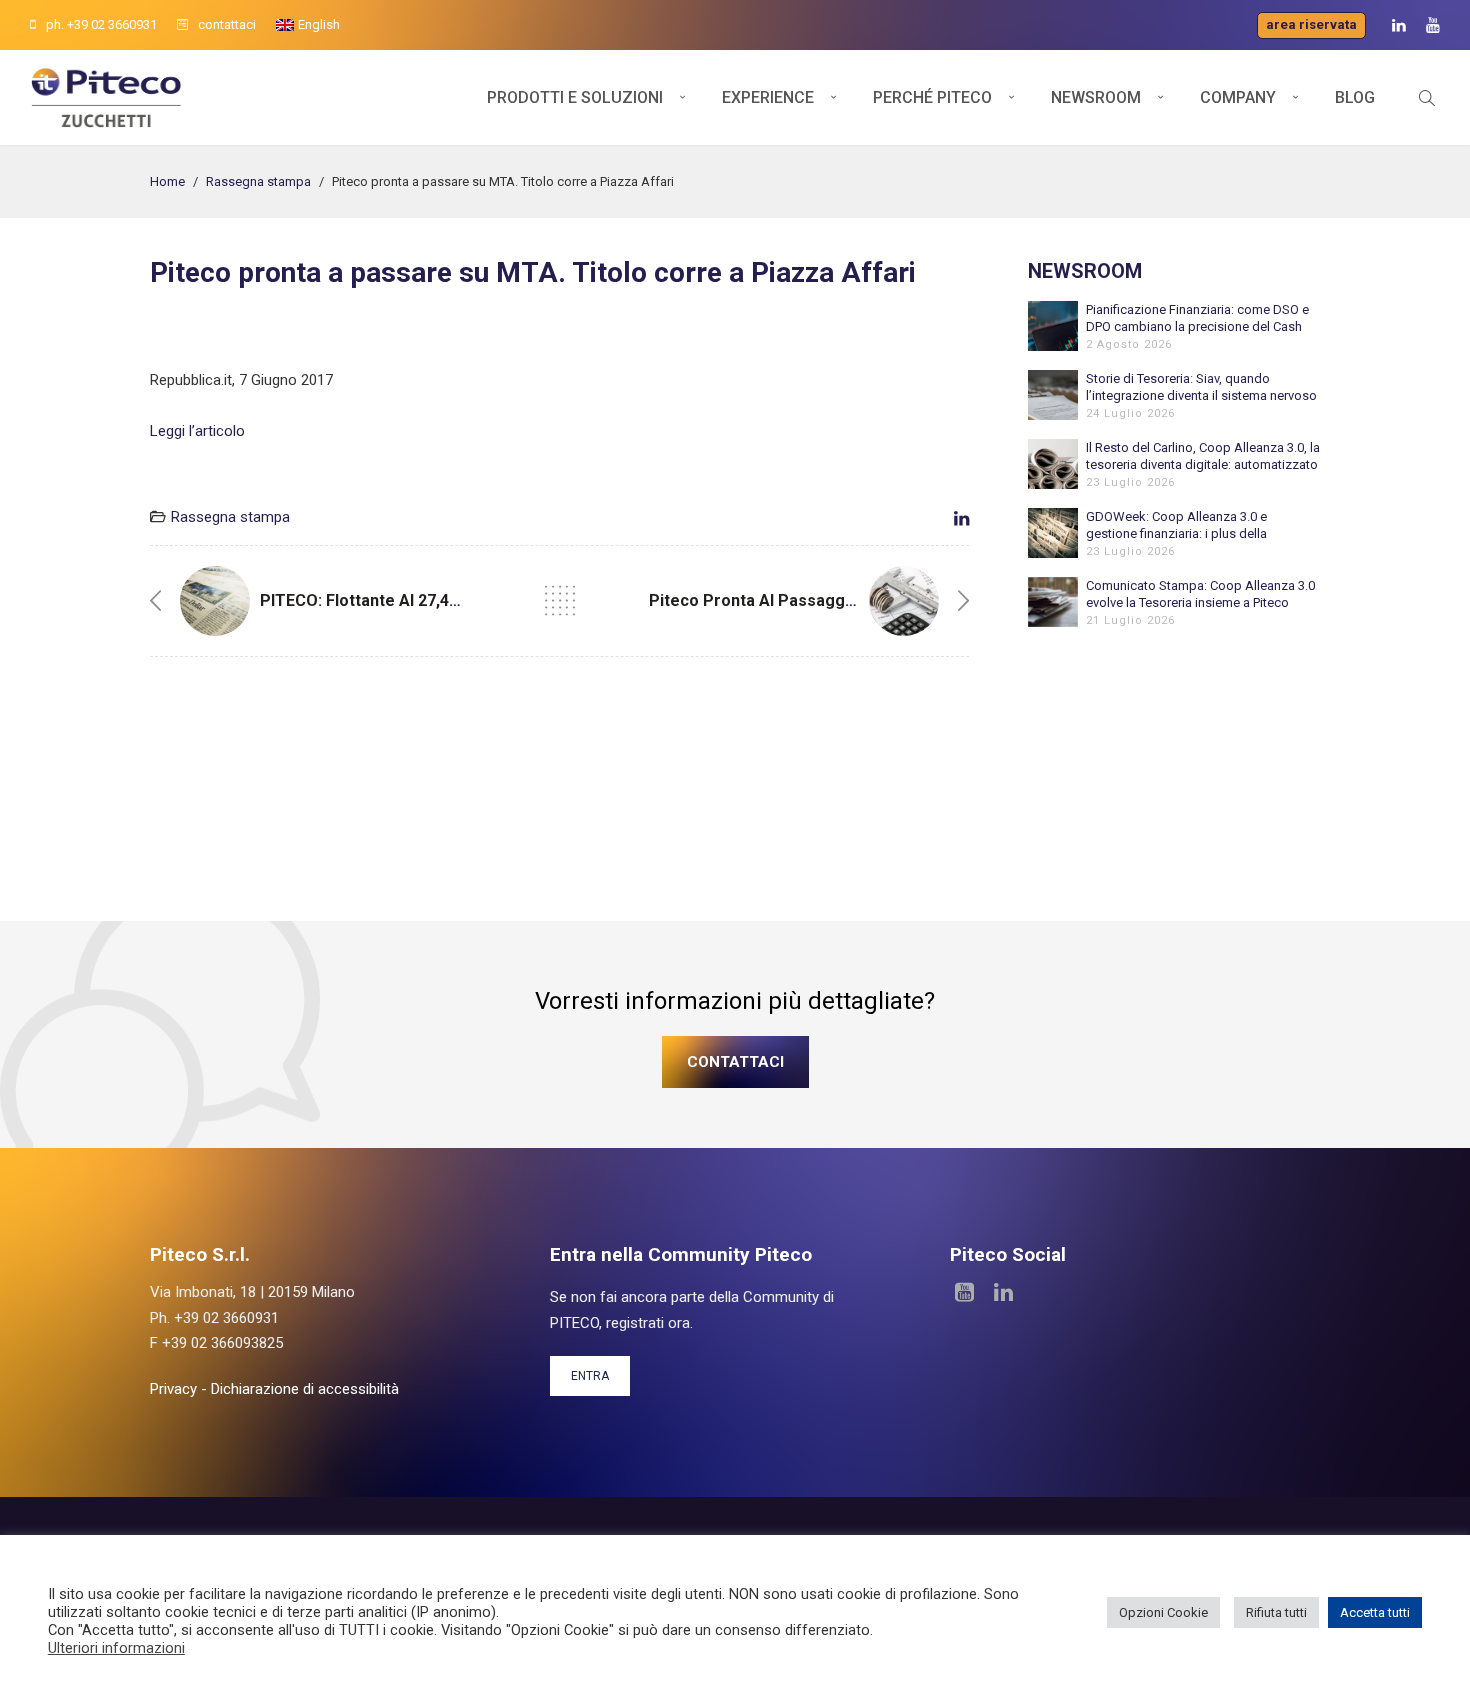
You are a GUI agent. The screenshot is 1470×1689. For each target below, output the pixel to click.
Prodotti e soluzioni (575, 97)
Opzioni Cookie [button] (1163, 1612)
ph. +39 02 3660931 (101, 24)
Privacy (173, 1389)
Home (167, 181)
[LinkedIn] (1399, 25)
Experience (768, 97)
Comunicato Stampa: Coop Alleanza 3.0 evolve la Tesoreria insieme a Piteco (1200, 594)
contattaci (227, 24)
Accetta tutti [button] (1375, 1612)
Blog (1355, 97)
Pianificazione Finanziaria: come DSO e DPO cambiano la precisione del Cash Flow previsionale (1197, 318)
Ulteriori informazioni (116, 1648)
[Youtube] (1433, 25)
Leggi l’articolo (197, 431)
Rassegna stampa (258, 181)
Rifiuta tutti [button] (1276, 1612)
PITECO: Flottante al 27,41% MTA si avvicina (428, 600)
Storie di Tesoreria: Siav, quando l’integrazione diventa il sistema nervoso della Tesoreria (1201, 387)
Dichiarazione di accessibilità (305, 1389)
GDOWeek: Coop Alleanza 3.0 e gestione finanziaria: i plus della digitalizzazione (1176, 525)
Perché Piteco (932, 97)
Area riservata (1311, 24)
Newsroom (1096, 97)
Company (1238, 97)
